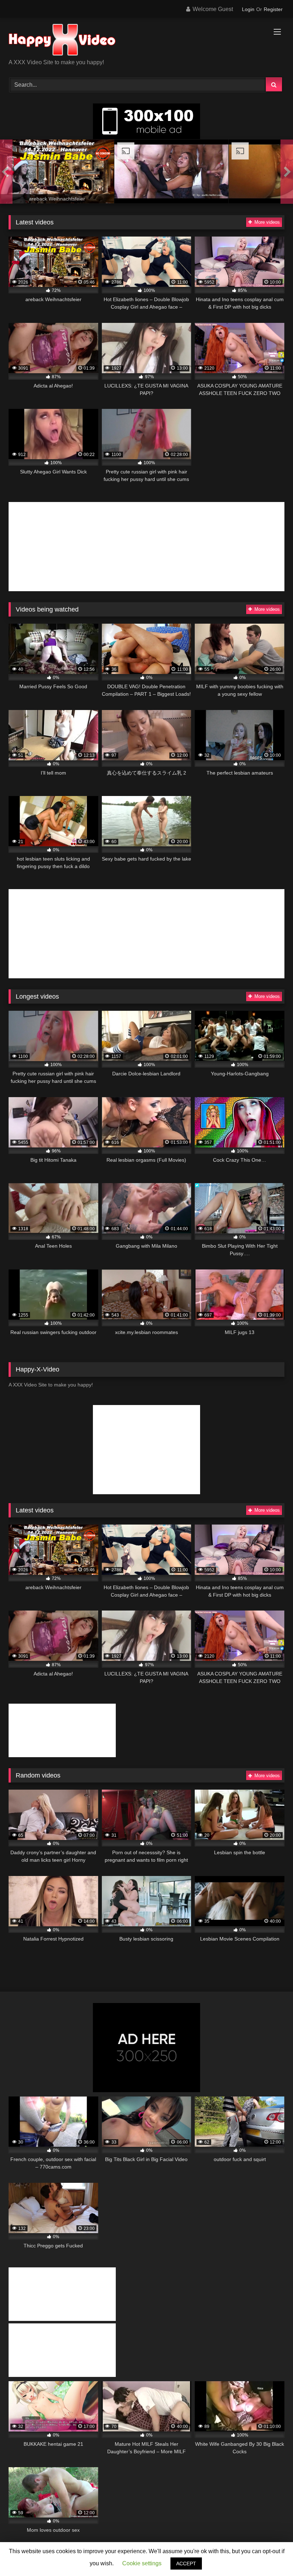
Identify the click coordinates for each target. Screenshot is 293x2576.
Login (248, 9)
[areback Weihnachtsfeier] (57, 173)
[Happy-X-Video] (146, 41)
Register (273, 9)
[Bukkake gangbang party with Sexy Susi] (171, 173)
